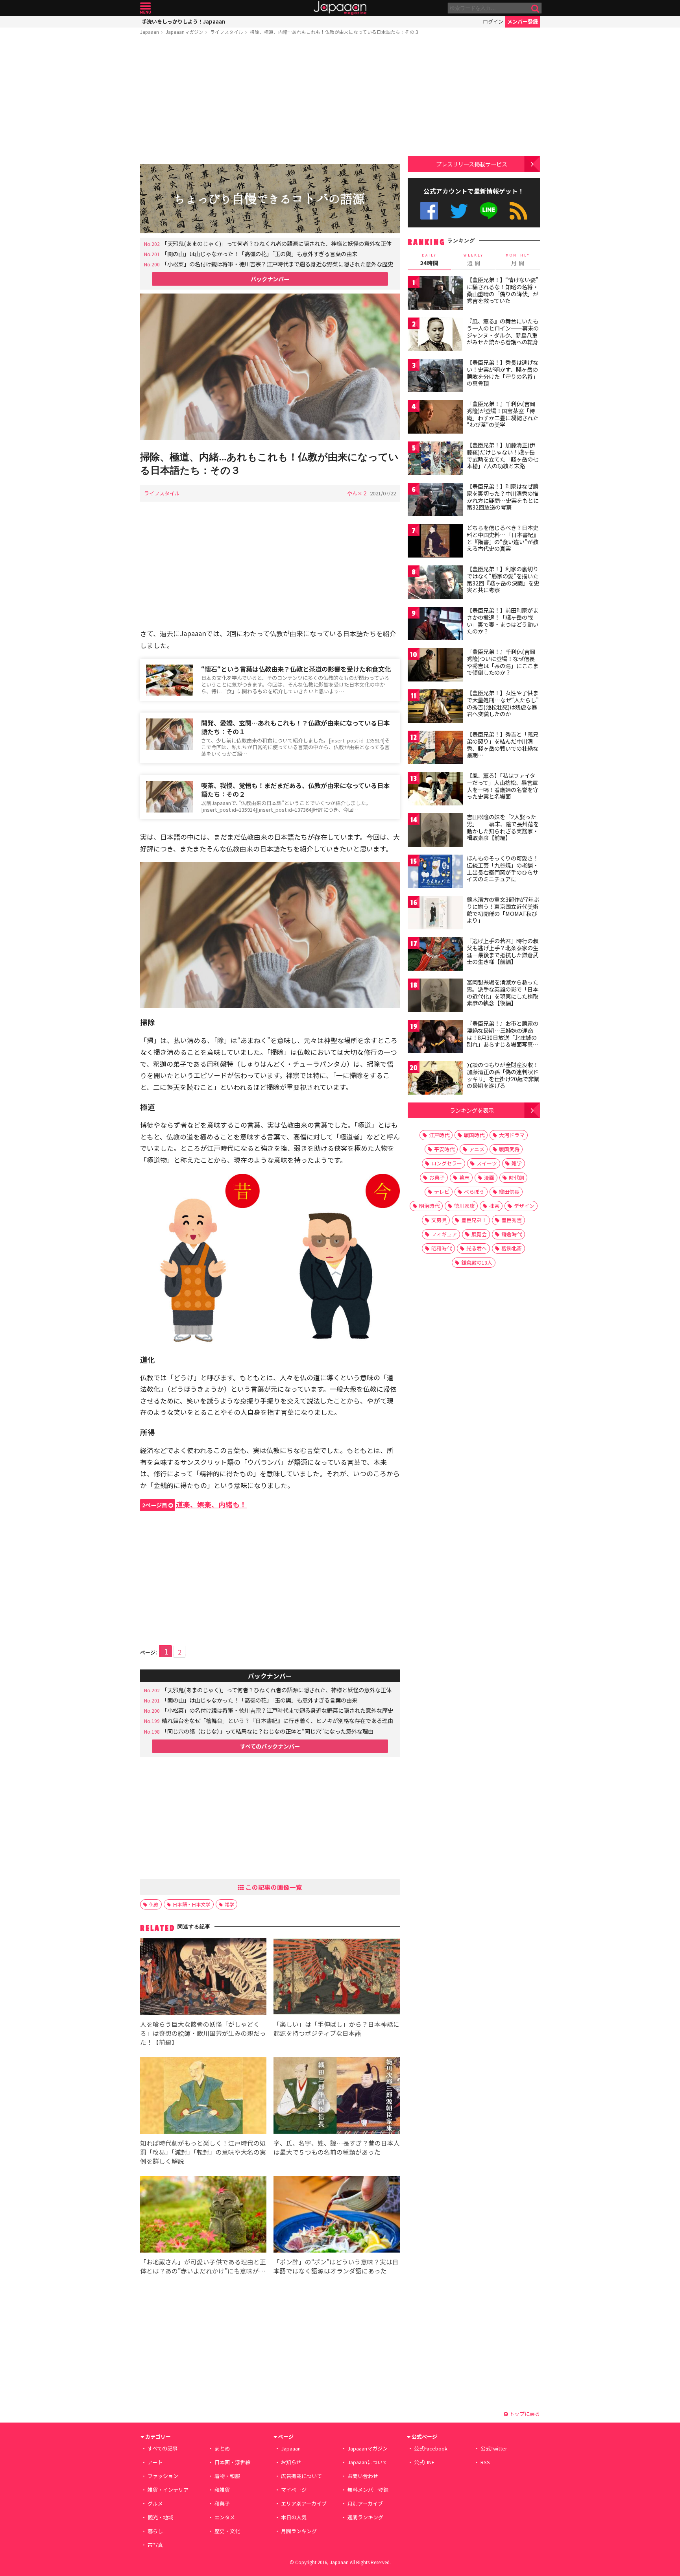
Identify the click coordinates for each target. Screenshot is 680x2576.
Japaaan (340, 8)
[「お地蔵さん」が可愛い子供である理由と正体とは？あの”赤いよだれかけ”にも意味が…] (203, 2215)
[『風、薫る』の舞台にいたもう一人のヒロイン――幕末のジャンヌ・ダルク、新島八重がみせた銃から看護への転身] (435, 335)
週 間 (474, 260)
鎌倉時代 (512, 1234)
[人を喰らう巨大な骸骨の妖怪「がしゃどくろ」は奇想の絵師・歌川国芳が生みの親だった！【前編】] (203, 1978)
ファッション (163, 2476)
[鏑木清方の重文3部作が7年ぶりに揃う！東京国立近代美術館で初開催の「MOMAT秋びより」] (435, 914)
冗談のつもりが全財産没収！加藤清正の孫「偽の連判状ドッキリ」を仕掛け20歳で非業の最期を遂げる (503, 1075)
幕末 (464, 1177)
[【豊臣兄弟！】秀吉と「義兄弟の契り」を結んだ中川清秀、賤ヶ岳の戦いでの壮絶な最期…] (435, 749)
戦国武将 (509, 1149)
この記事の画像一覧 (273, 1887)
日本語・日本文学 (192, 1904)
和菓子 (222, 2503)
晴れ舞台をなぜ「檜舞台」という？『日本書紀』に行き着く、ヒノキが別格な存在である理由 (277, 1720)
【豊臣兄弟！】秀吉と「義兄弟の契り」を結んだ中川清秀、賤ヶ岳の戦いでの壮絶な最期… (503, 745)
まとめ (222, 2448)
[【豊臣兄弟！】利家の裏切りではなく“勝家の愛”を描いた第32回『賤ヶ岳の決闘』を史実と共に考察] (435, 583)
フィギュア (444, 1234)
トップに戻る (524, 2414)
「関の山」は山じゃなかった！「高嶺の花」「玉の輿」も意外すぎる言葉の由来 (260, 254)
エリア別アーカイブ (304, 2503)
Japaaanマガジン (185, 32)
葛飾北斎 (512, 1248)
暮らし (155, 2531)
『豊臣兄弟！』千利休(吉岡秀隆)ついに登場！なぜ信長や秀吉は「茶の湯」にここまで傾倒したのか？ (503, 662)
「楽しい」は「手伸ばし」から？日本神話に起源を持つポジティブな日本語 (336, 2028)
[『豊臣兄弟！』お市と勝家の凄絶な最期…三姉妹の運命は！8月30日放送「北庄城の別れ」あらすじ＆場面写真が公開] (435, 1038)
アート (155, 2462)
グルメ (155, 2503)
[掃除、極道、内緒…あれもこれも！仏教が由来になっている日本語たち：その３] (270, 368)
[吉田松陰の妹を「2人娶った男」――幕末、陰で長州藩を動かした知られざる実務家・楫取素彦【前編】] (435, 831)
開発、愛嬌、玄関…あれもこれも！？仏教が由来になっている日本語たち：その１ (295, 727)
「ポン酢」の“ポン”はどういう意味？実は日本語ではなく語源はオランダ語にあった (336, 2266)
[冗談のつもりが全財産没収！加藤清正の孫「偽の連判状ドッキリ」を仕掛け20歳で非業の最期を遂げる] (435, 1079)
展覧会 (479, 1234)
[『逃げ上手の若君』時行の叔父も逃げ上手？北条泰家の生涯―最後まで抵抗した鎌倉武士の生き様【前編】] (435, 955)
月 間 (518, 260)
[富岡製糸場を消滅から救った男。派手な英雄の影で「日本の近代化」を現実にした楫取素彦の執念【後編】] (435, 996)
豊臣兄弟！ (474, 1220)
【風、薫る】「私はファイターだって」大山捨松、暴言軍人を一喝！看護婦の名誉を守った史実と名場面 (503, 786)
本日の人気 (294, 2517)
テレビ (442, 1192)
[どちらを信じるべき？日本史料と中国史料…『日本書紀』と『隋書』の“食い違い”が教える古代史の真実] (435, 542)
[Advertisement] (270, 101)
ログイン (493, 21)
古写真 (155, 2545)
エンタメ (225, 2517)
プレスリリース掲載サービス (472, 164)
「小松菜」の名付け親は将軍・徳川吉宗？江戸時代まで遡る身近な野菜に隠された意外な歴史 (277, 264)
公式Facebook (429, 211)
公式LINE (489, 211)
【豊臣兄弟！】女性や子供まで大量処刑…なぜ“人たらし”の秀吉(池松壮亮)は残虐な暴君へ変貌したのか (503, 703)
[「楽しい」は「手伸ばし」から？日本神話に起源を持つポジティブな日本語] (337, 1978)
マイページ (294, 2490)
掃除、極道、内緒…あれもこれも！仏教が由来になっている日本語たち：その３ (334, 32)
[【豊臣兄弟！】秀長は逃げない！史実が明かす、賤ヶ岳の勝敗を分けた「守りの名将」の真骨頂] (435, 377)
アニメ (477, 1149)
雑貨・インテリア (168, 2490)
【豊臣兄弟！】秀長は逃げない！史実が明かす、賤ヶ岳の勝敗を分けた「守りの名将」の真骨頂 (503, 373)
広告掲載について (301, 2476)
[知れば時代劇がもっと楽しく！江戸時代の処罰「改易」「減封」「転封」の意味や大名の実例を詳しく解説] (203, 2097)
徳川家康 (464, 1206)
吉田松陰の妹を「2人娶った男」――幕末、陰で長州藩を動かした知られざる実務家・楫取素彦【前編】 (503, 827)
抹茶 (494, 1206)
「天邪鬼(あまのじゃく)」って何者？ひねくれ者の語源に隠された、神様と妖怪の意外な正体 (277, 243)
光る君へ (477, 1248)
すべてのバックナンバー (270, 1746)
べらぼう (474, 1192)
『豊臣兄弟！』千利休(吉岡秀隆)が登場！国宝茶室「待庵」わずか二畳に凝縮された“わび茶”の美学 (503, 414)
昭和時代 (442, 1248)
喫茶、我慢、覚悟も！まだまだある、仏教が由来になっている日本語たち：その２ (295, 790)
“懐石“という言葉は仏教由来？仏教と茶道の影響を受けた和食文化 (296, 669)
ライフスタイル (227, 32)
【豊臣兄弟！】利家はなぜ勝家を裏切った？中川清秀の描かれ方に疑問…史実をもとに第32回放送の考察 (503, 497)
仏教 (154, 1904)
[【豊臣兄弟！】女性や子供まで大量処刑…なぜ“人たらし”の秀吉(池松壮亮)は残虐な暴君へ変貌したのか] (435, 707)
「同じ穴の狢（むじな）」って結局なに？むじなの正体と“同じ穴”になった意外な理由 (268, 1731)
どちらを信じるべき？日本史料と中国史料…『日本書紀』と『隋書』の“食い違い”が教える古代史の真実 (503, 538)
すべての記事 (163, 2448)
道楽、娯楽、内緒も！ (194, 1504)
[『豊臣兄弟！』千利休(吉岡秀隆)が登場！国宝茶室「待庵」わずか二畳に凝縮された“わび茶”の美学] (435, 418)
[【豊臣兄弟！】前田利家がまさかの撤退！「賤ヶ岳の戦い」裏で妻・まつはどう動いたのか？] (435, 625)
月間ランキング (299, 2531)
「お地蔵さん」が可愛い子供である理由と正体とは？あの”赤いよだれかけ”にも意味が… (203, 2266)
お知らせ (291, 2462)
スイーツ (487, 1163)
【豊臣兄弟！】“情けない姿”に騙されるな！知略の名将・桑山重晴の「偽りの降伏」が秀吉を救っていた (503, 290)
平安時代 (444, 1149)
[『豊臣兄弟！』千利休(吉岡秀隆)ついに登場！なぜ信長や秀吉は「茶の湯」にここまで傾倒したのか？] (435, 666)
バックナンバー (270, 279)
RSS (518, 211)
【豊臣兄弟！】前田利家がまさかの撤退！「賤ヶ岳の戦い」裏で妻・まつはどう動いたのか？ (503, 621)
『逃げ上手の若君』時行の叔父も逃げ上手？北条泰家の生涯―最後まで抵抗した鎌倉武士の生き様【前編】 (503, 951)
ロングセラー (447, 1163)
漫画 (489, 1177)
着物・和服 (227, 2476)
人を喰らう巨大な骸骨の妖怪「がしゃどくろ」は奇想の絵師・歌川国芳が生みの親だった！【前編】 (203, 2033)
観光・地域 (160, 2517)
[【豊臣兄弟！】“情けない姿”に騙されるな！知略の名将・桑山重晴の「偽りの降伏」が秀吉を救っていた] (435, 294)
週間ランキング (365, 2517)
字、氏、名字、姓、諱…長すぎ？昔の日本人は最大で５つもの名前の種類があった (337, 2147)
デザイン (524, 1206)
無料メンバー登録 (368, 2490)
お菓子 (437, 1177)
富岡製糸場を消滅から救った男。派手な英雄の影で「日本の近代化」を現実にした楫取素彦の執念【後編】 (503, 993)
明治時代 (429, 1206)
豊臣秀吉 (512, 1220)
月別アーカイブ (365, 2503)
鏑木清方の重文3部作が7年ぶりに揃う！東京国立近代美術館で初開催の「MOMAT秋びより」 (503, 910)
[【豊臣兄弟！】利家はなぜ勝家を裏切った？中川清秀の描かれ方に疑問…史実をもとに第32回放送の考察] (435, 501)
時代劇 (516, 1177)
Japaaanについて (368, 2462)
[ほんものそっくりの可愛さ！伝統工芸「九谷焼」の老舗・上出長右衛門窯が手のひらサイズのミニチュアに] (435, 873)
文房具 (439, 1220)
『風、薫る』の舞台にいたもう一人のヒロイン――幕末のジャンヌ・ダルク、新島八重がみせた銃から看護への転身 (503, 331)
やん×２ (357, 493)
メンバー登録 (523, 21)
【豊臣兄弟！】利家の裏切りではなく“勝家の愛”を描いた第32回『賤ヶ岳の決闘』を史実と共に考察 (503, 579)
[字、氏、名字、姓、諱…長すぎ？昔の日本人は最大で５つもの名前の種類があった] (337, 2097)
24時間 (429, 260)
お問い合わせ (363, 2476)
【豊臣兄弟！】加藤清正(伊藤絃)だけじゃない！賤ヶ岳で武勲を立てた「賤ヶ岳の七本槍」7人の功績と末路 (503, 455)
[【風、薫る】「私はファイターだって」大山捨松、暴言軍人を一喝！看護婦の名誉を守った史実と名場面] (435, 790)
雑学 (229, 1904)
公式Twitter (459, 211)
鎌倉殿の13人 (477, 1262)
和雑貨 (222, 2490)
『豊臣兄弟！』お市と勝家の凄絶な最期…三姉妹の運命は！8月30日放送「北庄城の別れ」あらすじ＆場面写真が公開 (503, 1037)
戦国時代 (474, 1135)
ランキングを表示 (472, 1110)
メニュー (145, 8)
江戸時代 (439, 1135)
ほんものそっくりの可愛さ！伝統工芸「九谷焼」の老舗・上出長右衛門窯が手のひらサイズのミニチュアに (503, 869)
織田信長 (509, 1192)
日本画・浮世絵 (232, 2462)
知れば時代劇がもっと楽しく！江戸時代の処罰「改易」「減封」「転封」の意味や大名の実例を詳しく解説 (203, 2152)
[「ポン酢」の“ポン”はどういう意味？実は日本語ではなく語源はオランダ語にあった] (337, 2215)
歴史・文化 (227, 2531)
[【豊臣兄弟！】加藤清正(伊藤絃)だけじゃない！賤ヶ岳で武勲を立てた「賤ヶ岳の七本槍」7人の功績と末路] (435, 459)
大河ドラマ (512, 1135)
